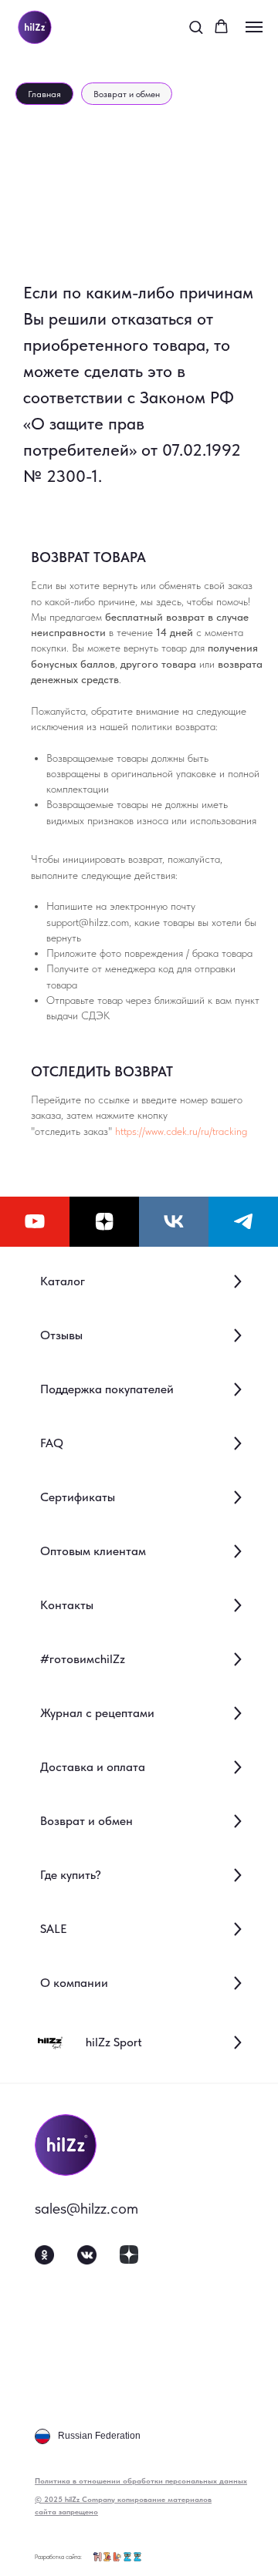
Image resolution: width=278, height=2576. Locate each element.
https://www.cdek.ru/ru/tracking (181, 1131)
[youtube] (35, 1222)
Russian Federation (99, 2436)
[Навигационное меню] (254, 27)
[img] (66, 2145)
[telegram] (243, 1222)
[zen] (104, 1222)
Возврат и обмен (127, 94)
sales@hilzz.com (86, 2208)
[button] (196, 27)
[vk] (174, 1222)
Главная (44, 94)
